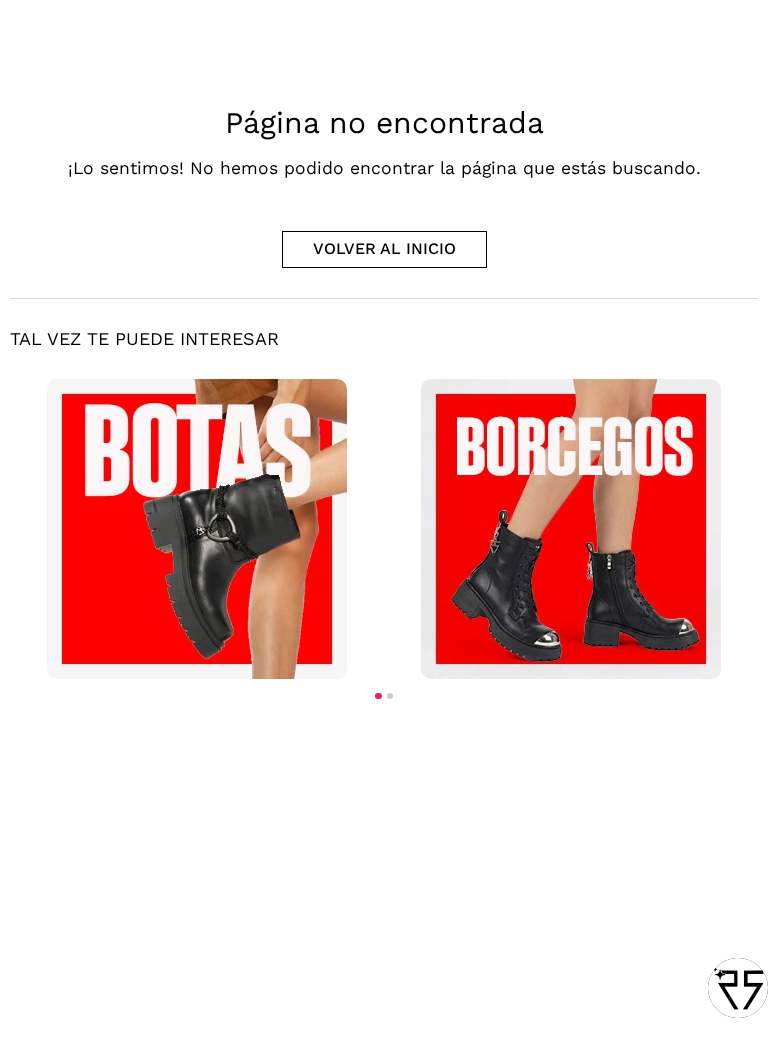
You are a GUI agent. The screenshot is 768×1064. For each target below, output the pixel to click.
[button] (378, 696)
